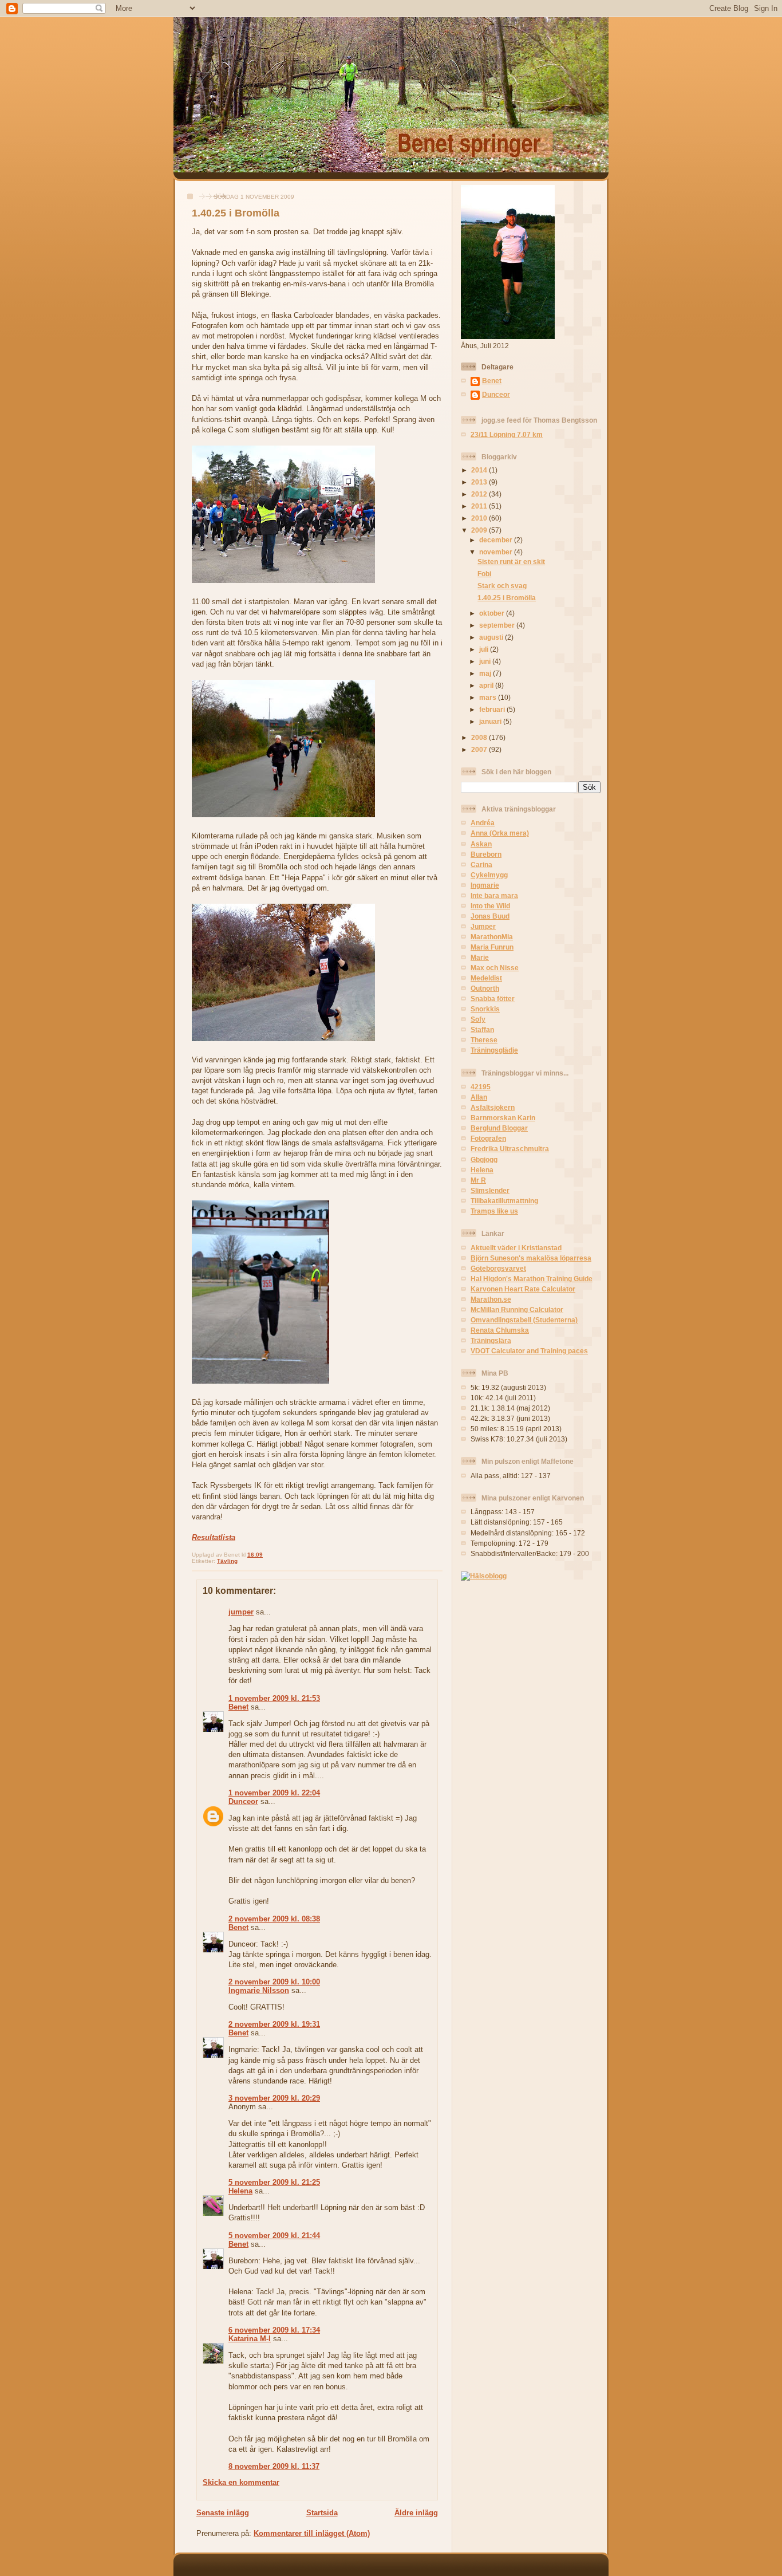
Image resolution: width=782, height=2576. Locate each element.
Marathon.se (491, 1299)
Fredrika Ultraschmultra (510, 1149)
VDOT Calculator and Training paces (529, 1351)
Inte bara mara (494, 895)
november (497, 552)
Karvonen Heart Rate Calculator (523, 1289)
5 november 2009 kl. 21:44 (274, 2236)
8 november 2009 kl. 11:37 (274, 2466)
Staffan (482, 1029)
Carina (481, 864)
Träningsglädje (494, 1050)
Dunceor (243, 1801)
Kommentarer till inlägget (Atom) (312, 2533)
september (498, 625)
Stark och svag (502, 586)
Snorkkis (485, 1009)
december (497, 540)
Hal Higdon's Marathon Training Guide (532, 1279)
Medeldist (486, 978)
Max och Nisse (495, 968)
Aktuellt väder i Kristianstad (516, 1248)
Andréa (483, 823)
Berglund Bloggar (499, 1128)
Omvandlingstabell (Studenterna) (524, 1320)
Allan (479, 1097)
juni (486, 661)
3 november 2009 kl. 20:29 (274, 2098)
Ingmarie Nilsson (259, 1990)
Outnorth (485, 988)
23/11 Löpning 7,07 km (507, 434)
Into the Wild (490, 906)
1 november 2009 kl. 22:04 (274, 1793)
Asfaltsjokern (493, 1107)
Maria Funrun (492, 947)
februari (493, 709)
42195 (481, 1087)
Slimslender (490, 1190)
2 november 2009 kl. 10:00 (274, 1982)
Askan (481, 844)
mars (489, 697)
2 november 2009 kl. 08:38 (274, 1919)
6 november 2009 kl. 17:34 (274, 2330)
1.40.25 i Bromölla (236, 213)
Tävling (227, 1561)
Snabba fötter (493, 999)
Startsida (322, 2513)
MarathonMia (492, 937)
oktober (493, 613)
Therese (484, 1040)
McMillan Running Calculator (517, 1309)
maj (486, 673)
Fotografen (488, 1138)
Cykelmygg (489, 875)
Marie (480, 957)
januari (491, 721)
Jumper (483, 926)
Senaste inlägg (223, 2513)
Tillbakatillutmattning (504, 1201)
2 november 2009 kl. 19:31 (274, 2024)
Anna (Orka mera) (500, 833)
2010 (480, 518)
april (487, 685)
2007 (480, 749)
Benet (238, 1707)
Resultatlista (214, 1537)
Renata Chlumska (500, 1330)
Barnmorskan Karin (503, 1118)
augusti (492, 637)
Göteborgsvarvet (498, 1268)
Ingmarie (485, 885)
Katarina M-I (250, 2339)
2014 (480, 470)
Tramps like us (494, 1211)
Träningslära (491, 1340)
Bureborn (486, 854)
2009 (480, 530)
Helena (240, 2191)
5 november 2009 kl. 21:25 (274, 2182)
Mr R (478, 1180)
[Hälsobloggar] (484, 1576)
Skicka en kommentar (241, 2482)
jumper (241, 1612)
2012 (480, 494)
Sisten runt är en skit (511, 562)
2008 (480, 737)
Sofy (478, 1019)
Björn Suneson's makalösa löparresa (531, 1258)
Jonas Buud (490, 916)
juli (485, 649)
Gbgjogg (484, 1159)
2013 (480, 482)
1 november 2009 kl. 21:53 (274, 1698)
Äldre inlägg (416, 2513)
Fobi (484, 574)
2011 (480, 506)
